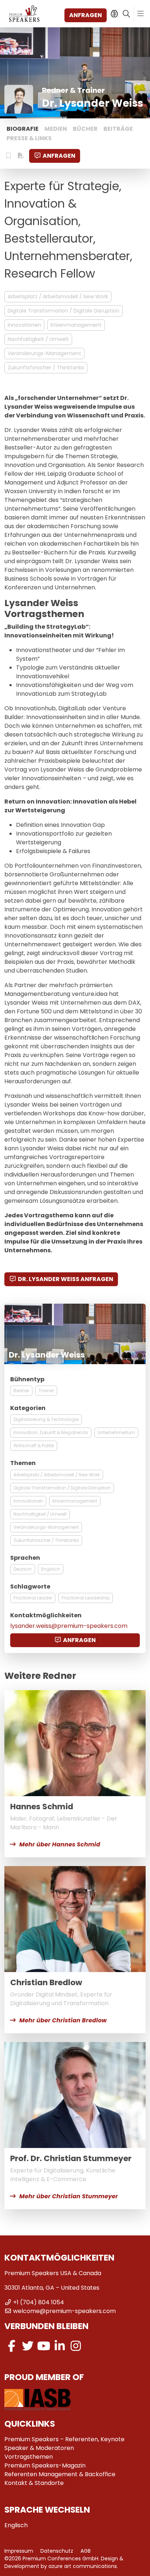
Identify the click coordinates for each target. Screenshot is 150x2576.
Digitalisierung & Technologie (46, 1419)
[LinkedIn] (60, 2346)
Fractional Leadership (86, 1598)
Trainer (46, 1391)
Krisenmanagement (76, 325)
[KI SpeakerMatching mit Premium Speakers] (114, 14)
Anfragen (86, 15)
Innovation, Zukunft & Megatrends (51, 1432)
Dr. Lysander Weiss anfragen (66, 1279)
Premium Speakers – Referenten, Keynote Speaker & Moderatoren (64, 2444)
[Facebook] (12, 2346)
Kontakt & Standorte (34, 2483)
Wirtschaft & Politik (34, 1446)
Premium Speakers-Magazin (45, 2465)
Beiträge (118, 129)
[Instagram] (76, 2346)
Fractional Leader (33, 1598)
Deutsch (23, 1569)
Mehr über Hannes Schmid (60, 1844)
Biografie (23, 129)
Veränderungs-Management (44, 353)
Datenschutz (57, 2551)
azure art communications (83, 2566)
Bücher (85, 129)
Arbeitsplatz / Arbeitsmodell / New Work (58, 297)
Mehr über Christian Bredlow (63, 2020)
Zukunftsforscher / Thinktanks (46, 368)
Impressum (19, 2551)
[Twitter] (28, 2346)
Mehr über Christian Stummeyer (69, 2196)
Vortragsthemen (29, 2457)
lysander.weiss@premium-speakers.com (69, 1626)
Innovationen (24, 325)
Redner (21, 1391)
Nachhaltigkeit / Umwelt (38, 339)
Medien (56, 129)
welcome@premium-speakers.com (64, 2311)
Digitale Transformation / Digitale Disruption (64, 311)
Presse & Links (29, 138)
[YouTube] (44, 2346)
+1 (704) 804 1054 (39, 2302)
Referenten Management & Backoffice (60, 2474)
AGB (86, 2551)
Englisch (51, 1569)
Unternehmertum (116, 1432)
